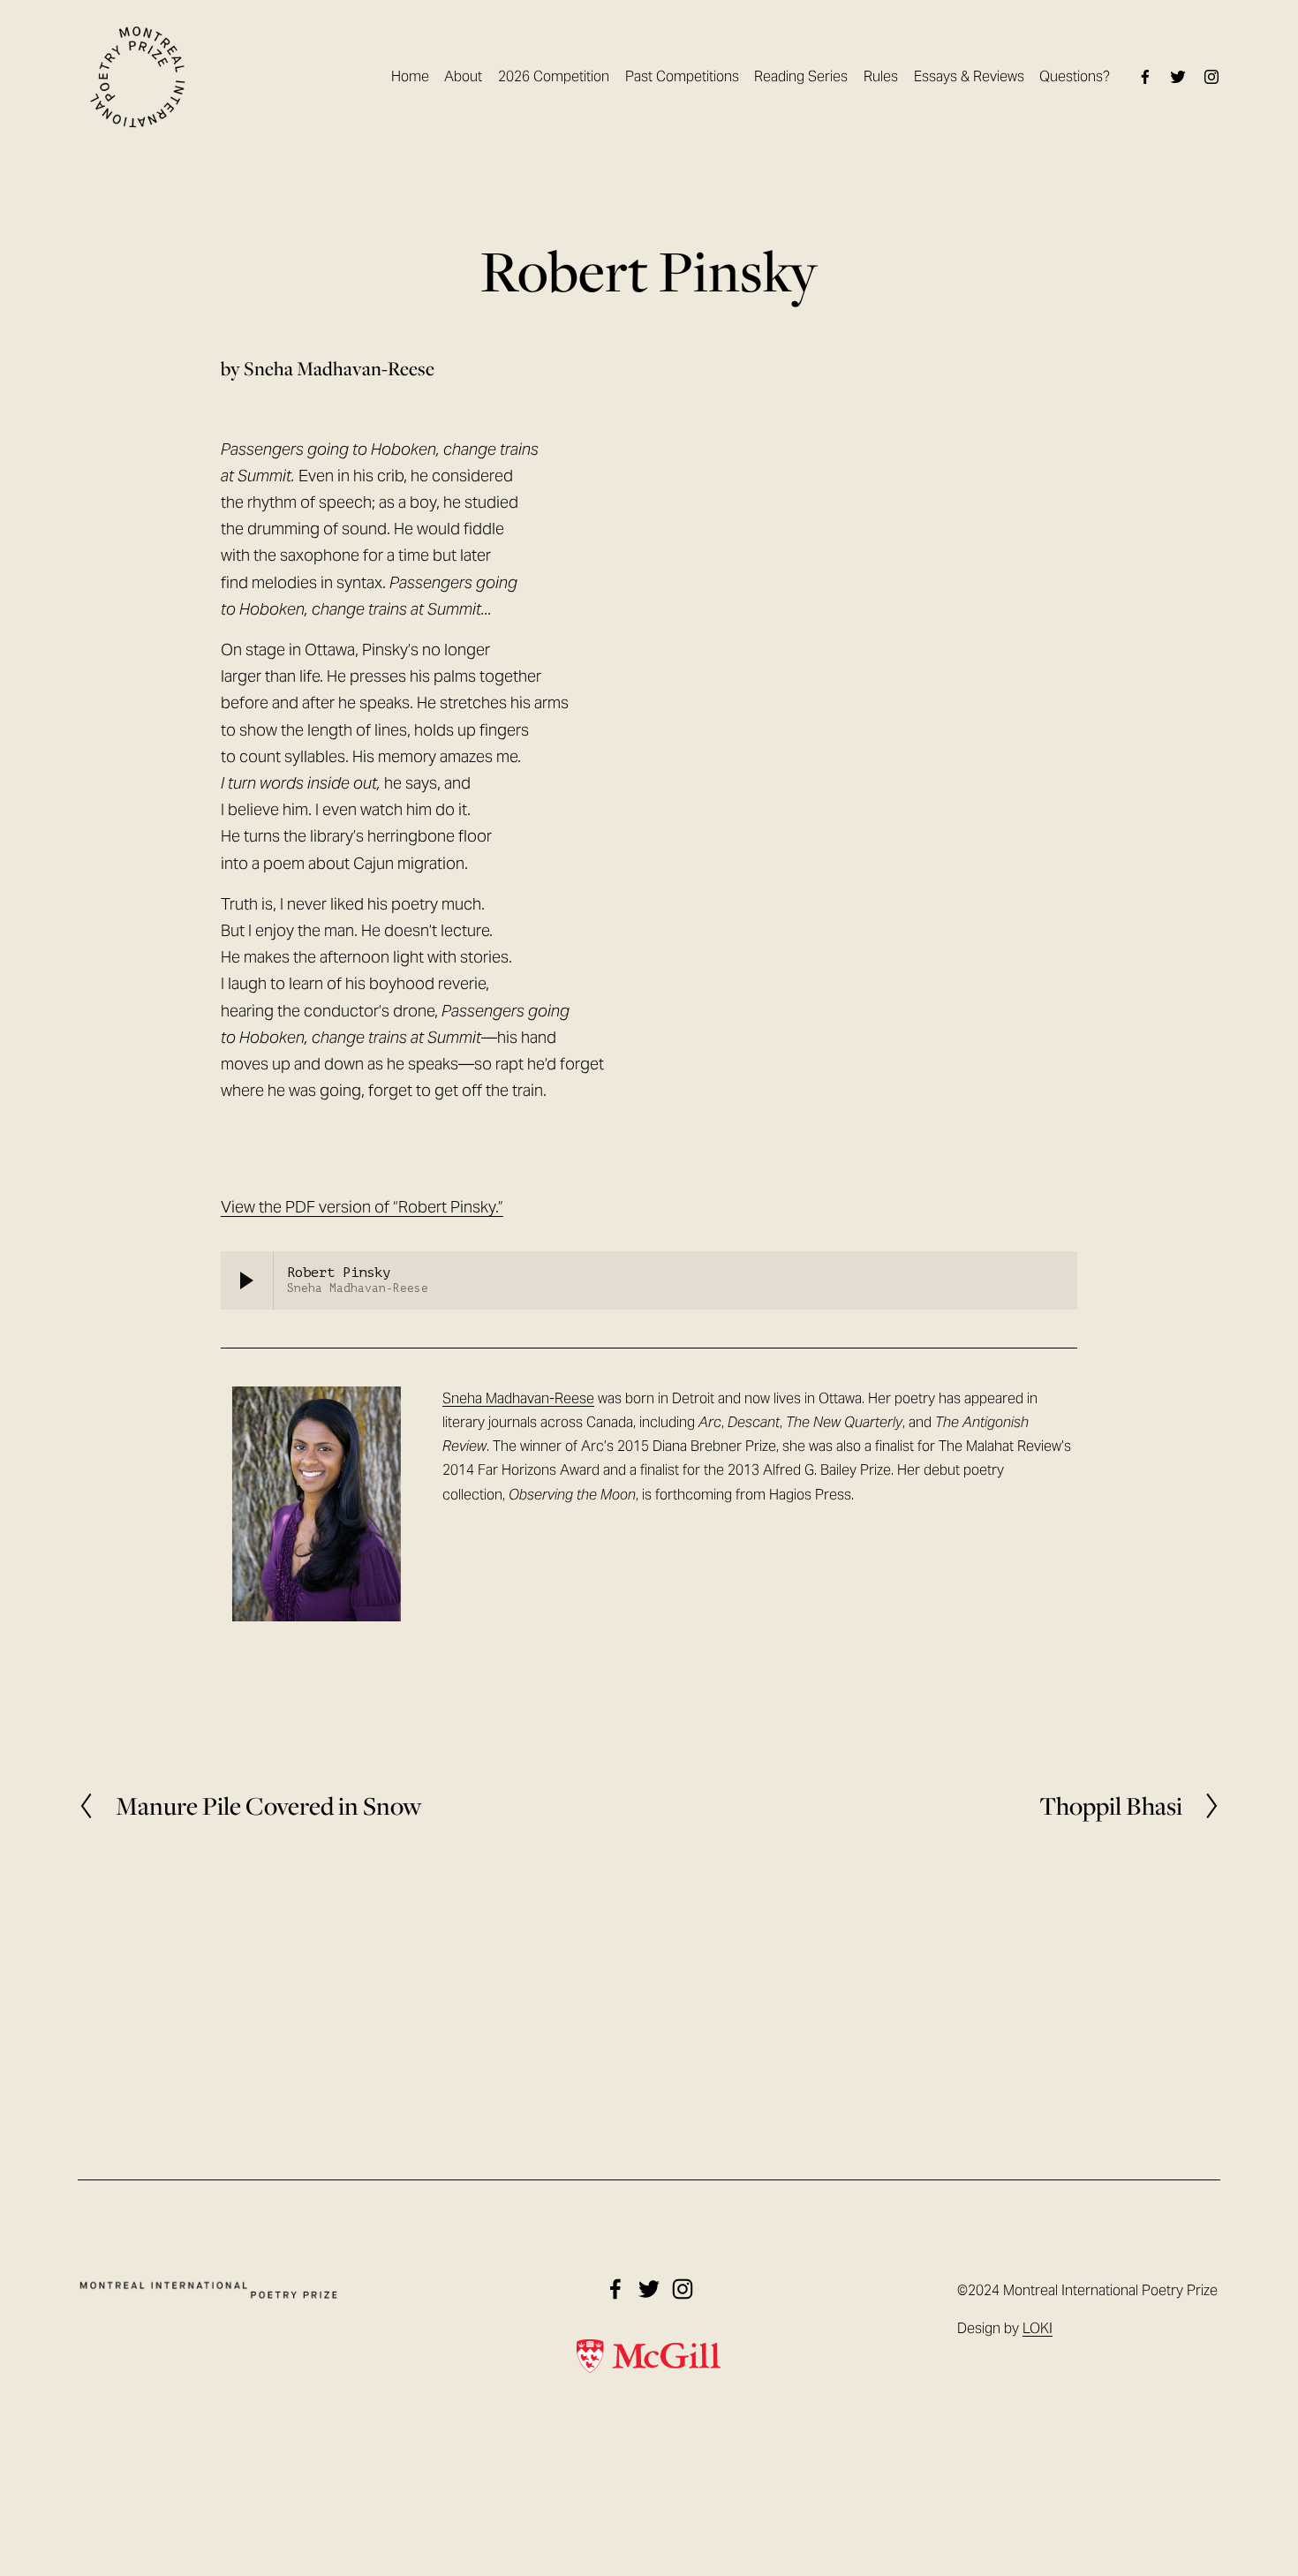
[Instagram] (1211, 77)
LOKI (1038, 2328)
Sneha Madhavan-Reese (518, 1398)
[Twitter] (1178, 77)
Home (410, 76)
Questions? (1075, 76)
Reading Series (801, 76)
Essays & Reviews (969, 76)
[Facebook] (1145, 77)
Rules (881, 76)
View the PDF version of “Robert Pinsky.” (362, 1207)
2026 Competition (554, 76)
